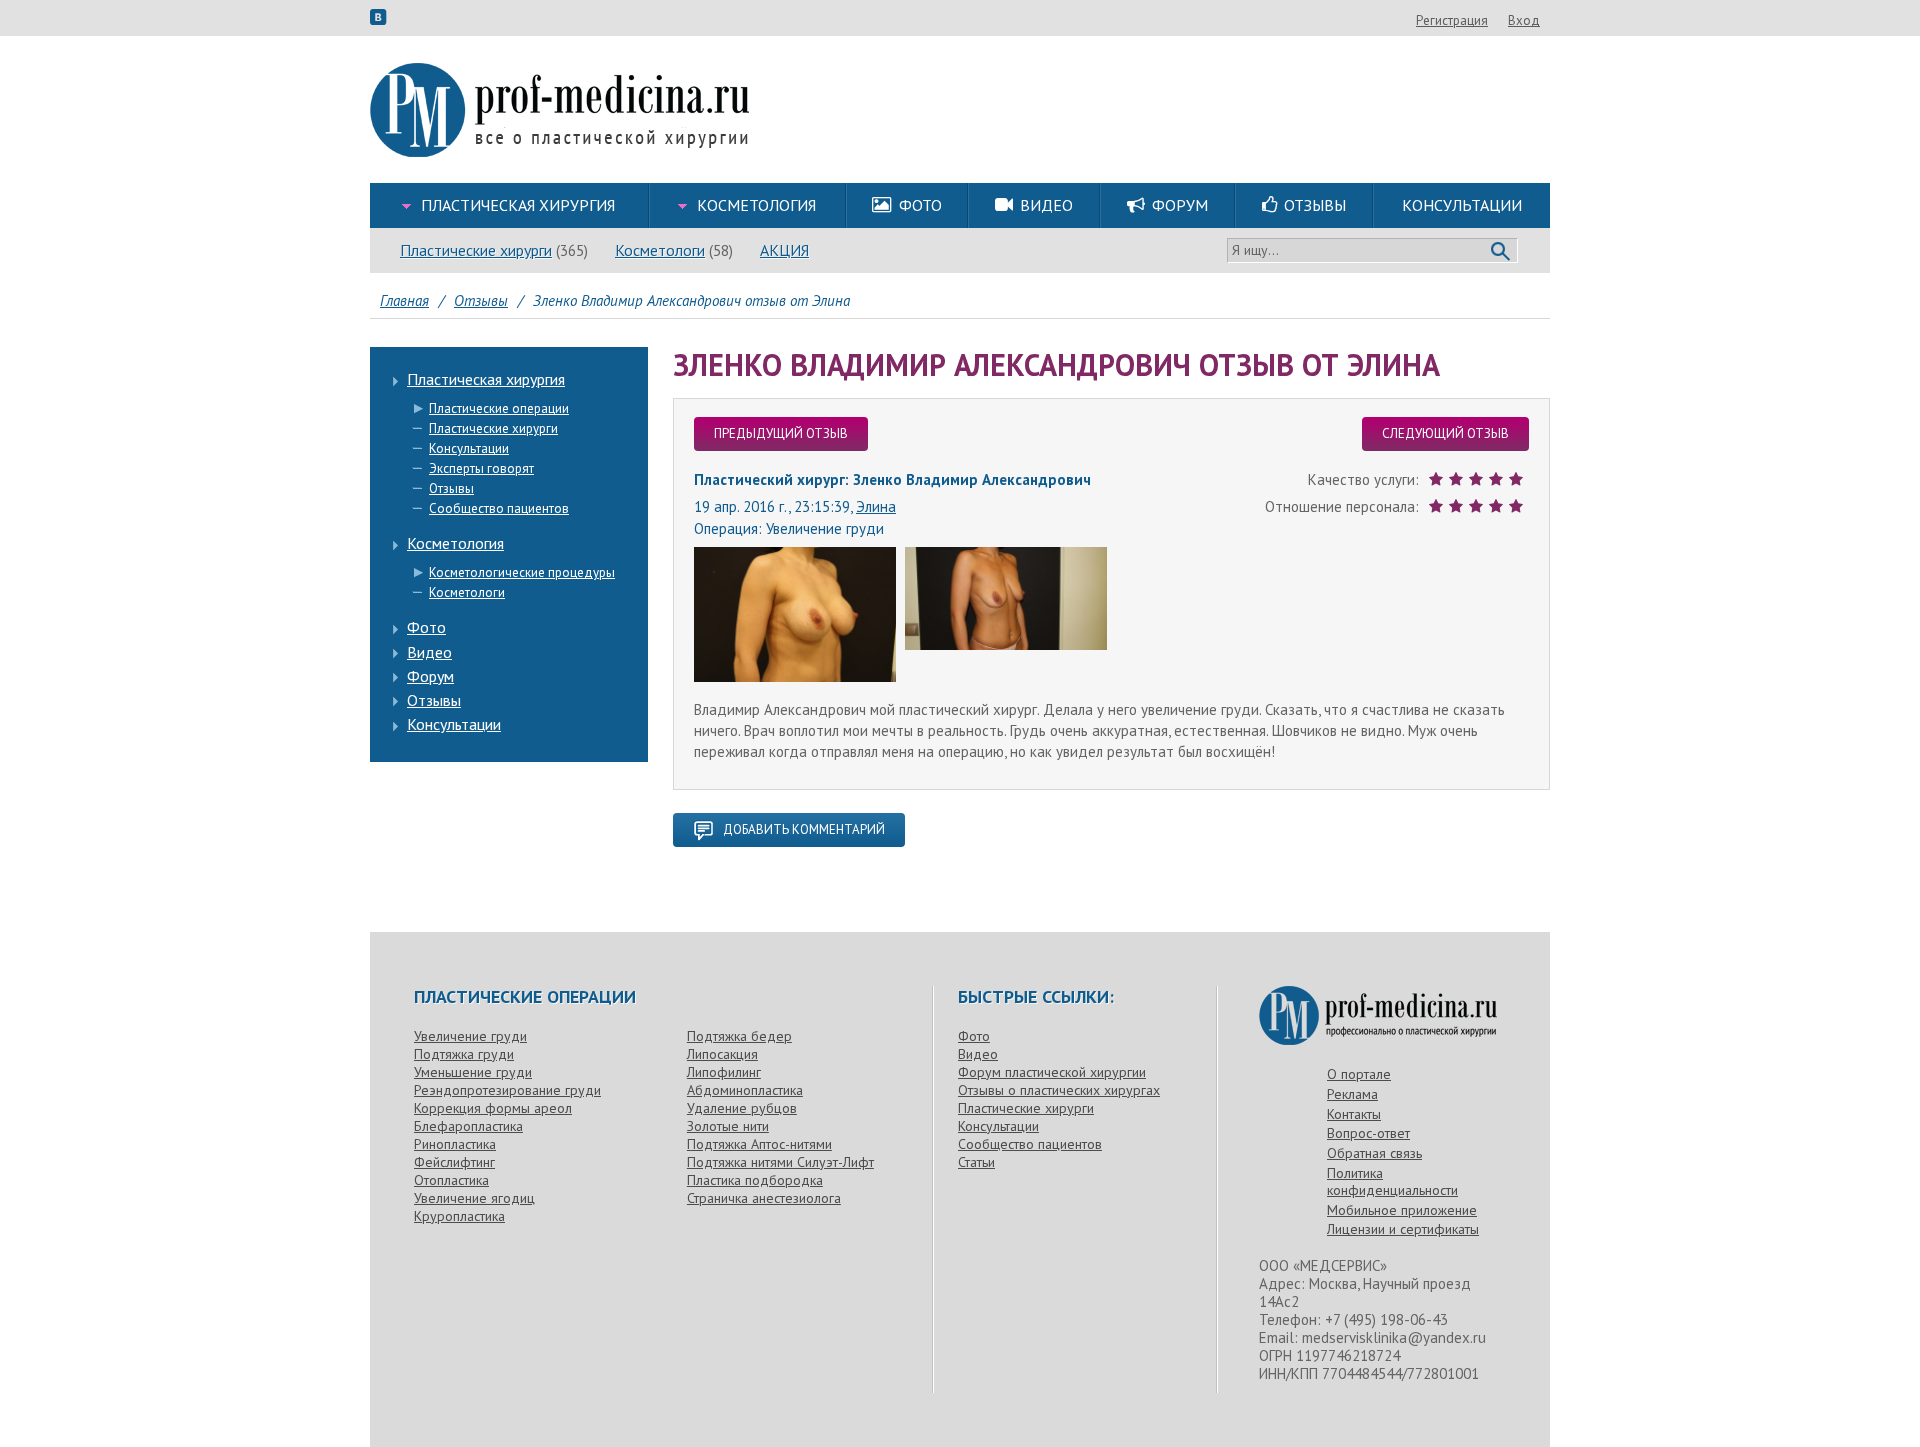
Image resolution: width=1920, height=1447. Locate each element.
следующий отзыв (1445, 433)
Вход (1524, 20)
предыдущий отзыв (781, 433)
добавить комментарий (804, 829)
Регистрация (1452, 20)
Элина (876, 506)
